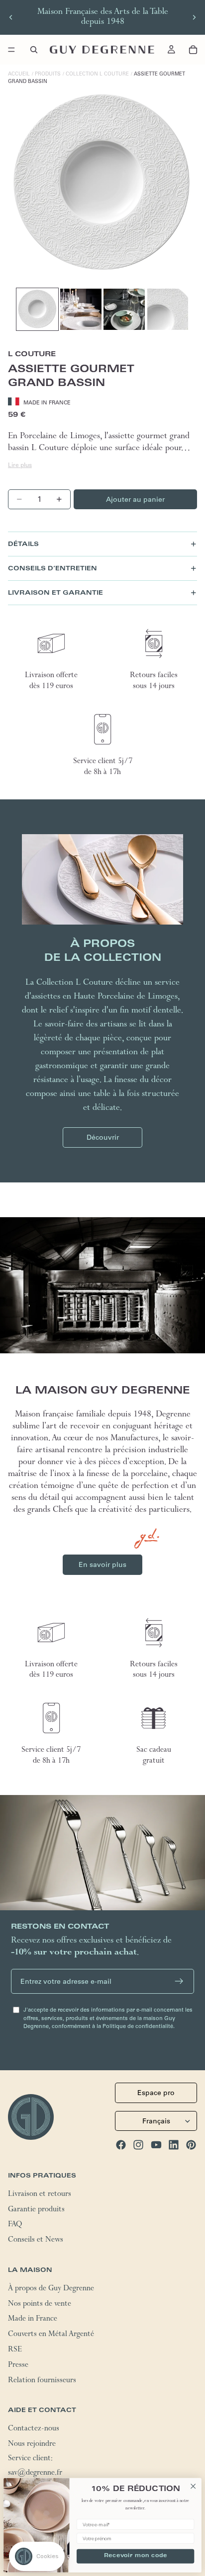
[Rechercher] (34, 50)
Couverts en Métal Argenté (51, 2335)
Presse (18, 2365)
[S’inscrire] (179, 1981)
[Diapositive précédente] (11, 17)
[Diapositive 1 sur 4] (37, 309)
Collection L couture (97, 74)
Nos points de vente (40, 2304)
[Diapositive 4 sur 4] (168, 309)
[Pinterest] (191, 2145)
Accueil (19, 74)
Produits (48, 74)
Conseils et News (36, 2241)
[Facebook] (121, 2145)
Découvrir (103, 1137)
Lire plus (20, 465)
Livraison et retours (40, 2194)
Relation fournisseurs (42, 2381)
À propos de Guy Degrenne (51, 2289)
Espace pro (156, 2093)
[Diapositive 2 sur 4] (81, 309)
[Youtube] (156, 2145)
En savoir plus (102, 1564)
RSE (15, 2350)
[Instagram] (138, 2145)
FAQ (15, 2225)
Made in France (33, 2320)
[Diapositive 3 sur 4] (124, 309)
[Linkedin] (174, 2145)
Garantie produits (36, 2210)
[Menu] (11, 50)
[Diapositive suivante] (194, 17)
